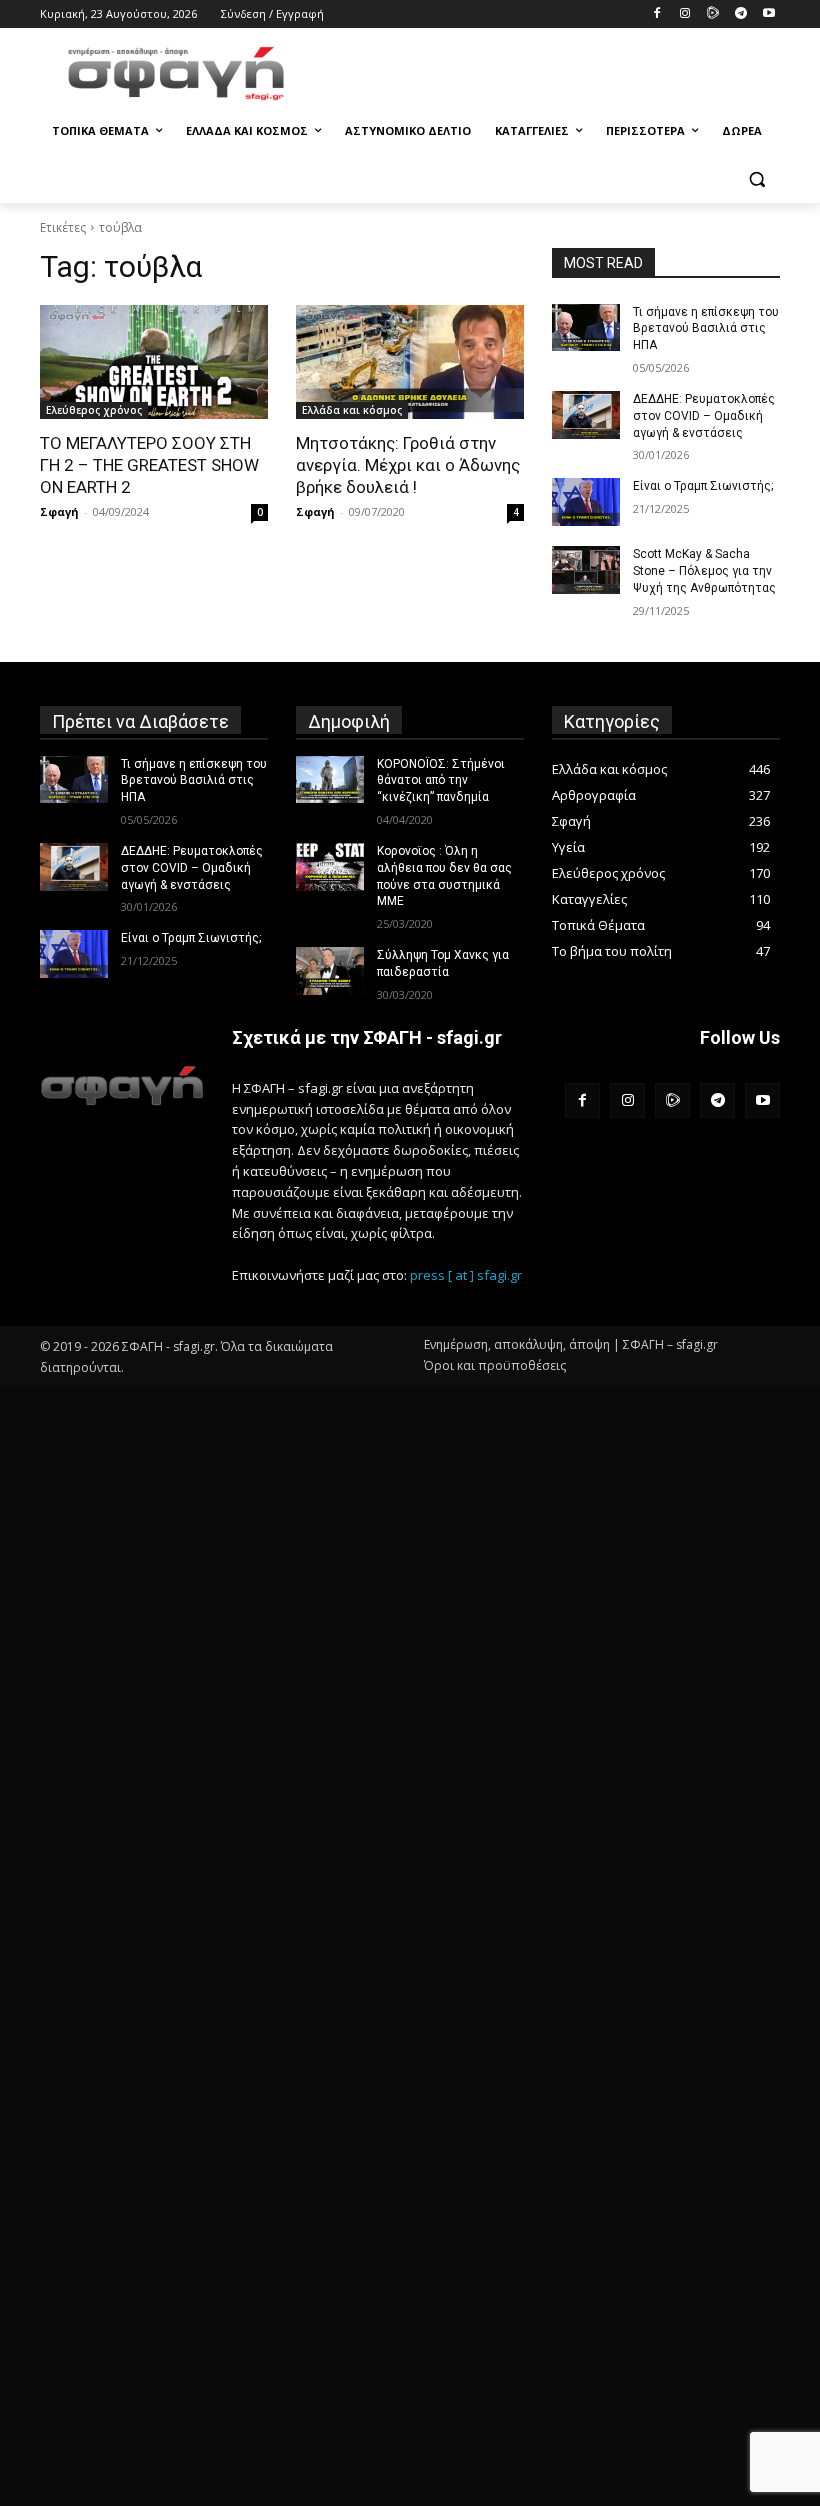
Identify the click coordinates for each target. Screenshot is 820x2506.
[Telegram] (740, 14)
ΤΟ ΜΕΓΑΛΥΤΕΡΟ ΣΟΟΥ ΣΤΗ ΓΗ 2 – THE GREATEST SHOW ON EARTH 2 (149, 465)
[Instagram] (685, 14)
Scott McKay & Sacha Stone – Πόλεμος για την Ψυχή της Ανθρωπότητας (704, 571)
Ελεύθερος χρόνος (94, 410)
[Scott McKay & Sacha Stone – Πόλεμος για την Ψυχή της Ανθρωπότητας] (586, 570)
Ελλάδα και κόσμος (352, 410)
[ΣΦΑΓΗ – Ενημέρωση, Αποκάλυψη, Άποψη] (176, 73)
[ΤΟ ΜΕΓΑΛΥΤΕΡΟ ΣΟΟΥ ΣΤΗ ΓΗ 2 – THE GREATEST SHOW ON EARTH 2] (154, 362)
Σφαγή (59, 511)
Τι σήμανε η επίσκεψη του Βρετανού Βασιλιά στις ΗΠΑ (706, 329)
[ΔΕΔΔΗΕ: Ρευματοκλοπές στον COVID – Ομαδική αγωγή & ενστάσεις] (586, 415)
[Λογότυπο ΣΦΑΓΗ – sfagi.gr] (122, 1085)
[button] (756, 179)
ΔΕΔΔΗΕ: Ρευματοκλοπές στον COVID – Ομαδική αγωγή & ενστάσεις (704, 416)
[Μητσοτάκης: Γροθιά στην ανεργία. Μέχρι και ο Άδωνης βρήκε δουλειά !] (410, 362)
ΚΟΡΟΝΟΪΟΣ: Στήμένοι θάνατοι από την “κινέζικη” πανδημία (441, 781)
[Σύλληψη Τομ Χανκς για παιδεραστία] (330, 971)
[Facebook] (657, 14)
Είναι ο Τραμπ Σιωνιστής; (703, 486)
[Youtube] (768, 14)
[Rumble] (713, 14)
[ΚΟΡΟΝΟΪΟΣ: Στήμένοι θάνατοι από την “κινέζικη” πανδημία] (330, 780)
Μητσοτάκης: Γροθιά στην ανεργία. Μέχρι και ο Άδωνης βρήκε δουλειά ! (408, 465)
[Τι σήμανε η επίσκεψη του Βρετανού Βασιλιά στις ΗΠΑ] (586, 328)
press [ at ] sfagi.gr (466, 1275)
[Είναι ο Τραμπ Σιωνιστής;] (586, 502)
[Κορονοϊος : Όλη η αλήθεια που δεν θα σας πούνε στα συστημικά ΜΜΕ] (330, 867)
